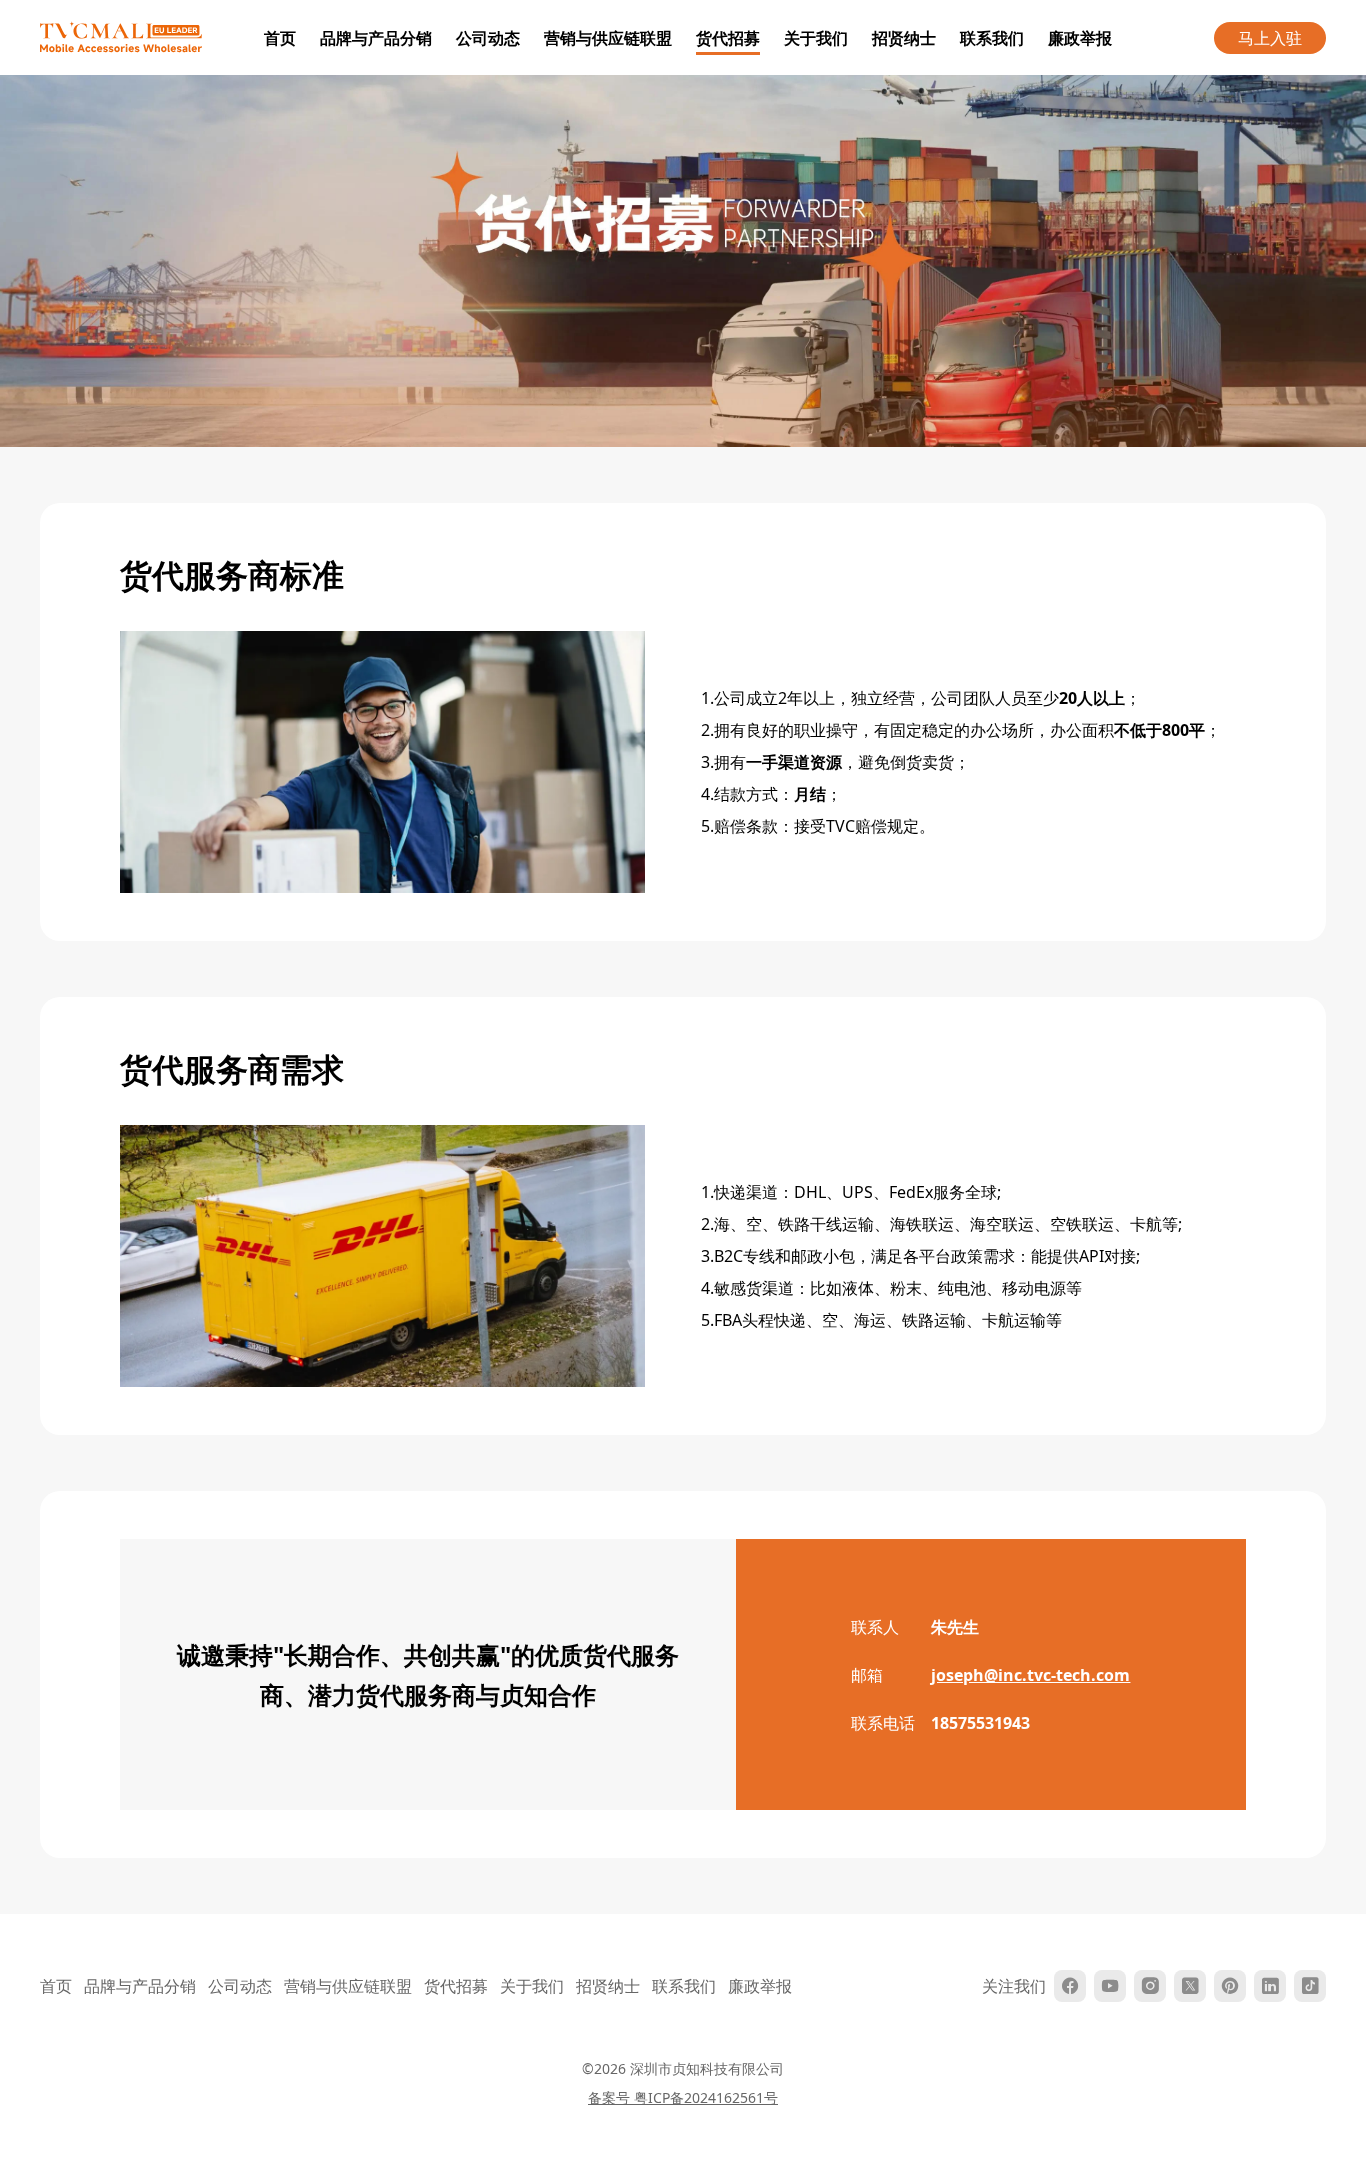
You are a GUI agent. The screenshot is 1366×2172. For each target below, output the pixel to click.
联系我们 (992, 38)
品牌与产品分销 (376, 38)
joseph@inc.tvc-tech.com (1030, 1675)
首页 (280, 38)
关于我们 (816, 38)
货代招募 (728, 38)
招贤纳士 (904, 38)
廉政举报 (1080, 38)
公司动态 (488, 38)
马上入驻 (1270, 38)
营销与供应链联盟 (608, 38)
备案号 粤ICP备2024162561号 (683, 2097)
